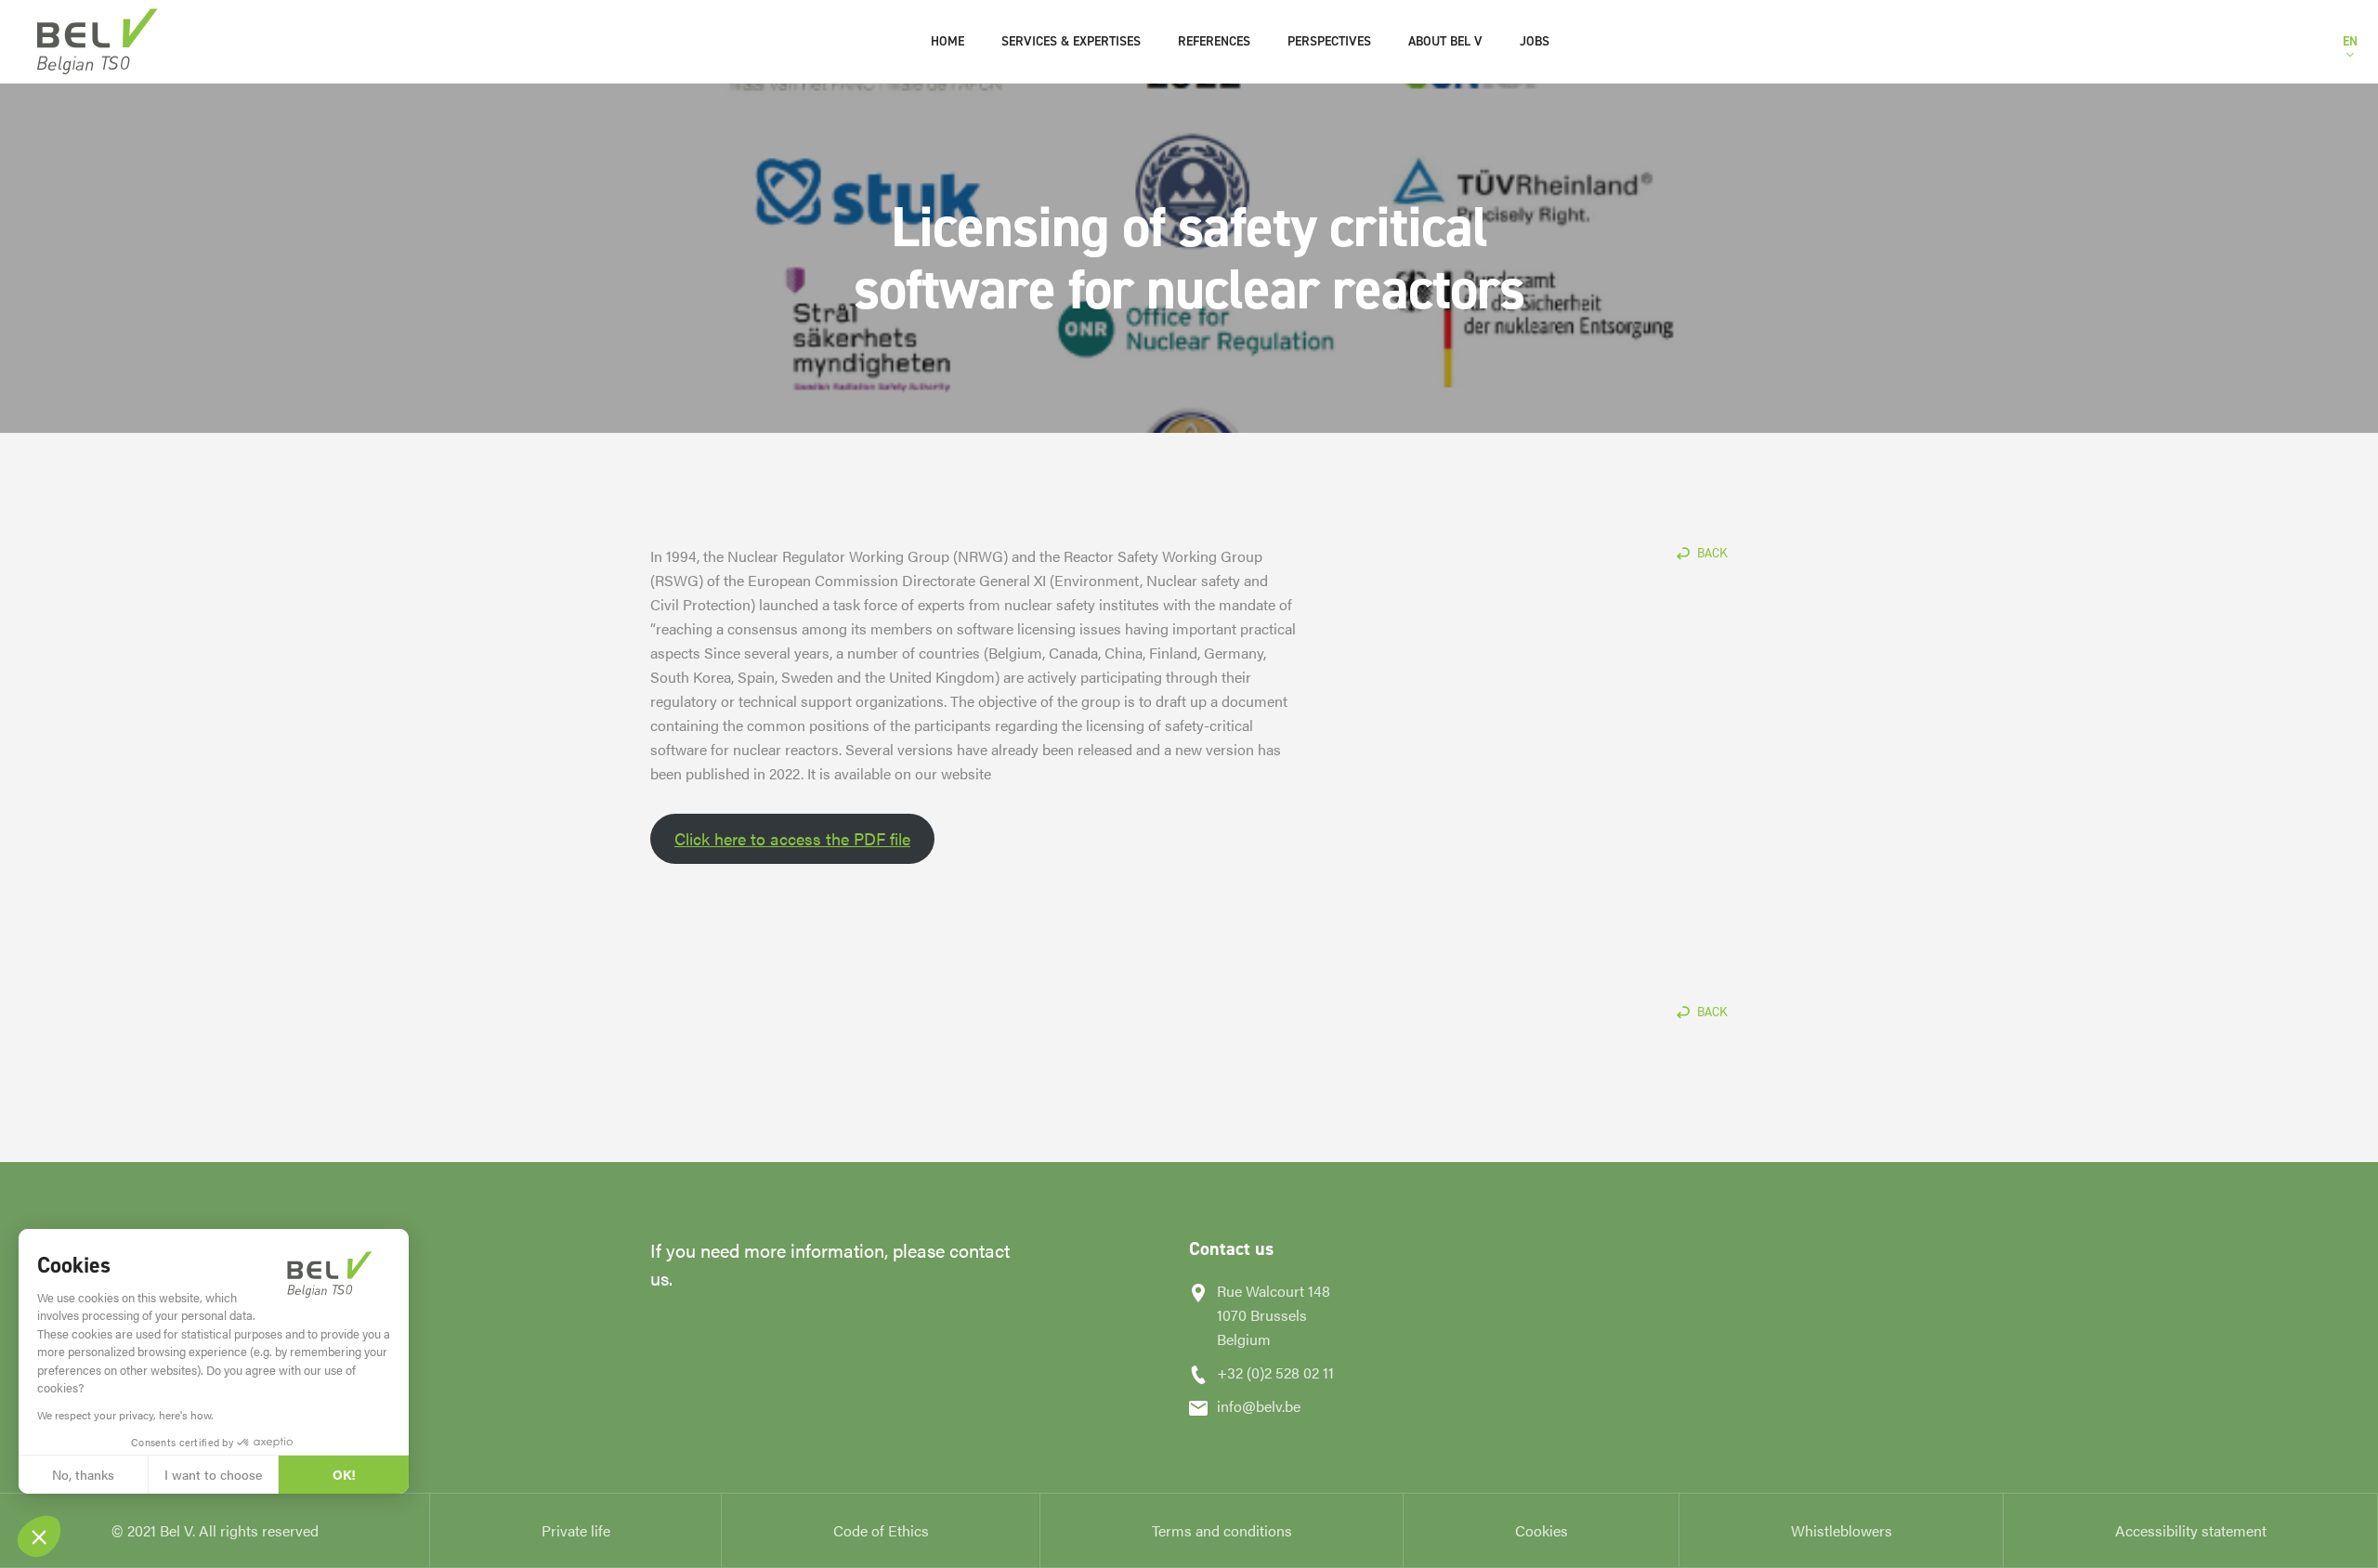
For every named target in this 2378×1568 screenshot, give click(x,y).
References (1214, 41)
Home (947, 41)
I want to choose (213, 1474)
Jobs (1535, 41)
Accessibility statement (2191, 1530)
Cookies (1542, 1530)
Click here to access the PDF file (792, 838)
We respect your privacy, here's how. (125, 1415)
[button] (39, 1536)
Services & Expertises (1071, 41)
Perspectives (1329, 41)
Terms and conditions (1222, 1530)
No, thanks (83, 1474)
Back (1712, 553)
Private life (576, 1530)
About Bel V (1445, 41)
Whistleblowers (1842, 1530)
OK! (344, 1474)
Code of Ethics (881, 1530)
